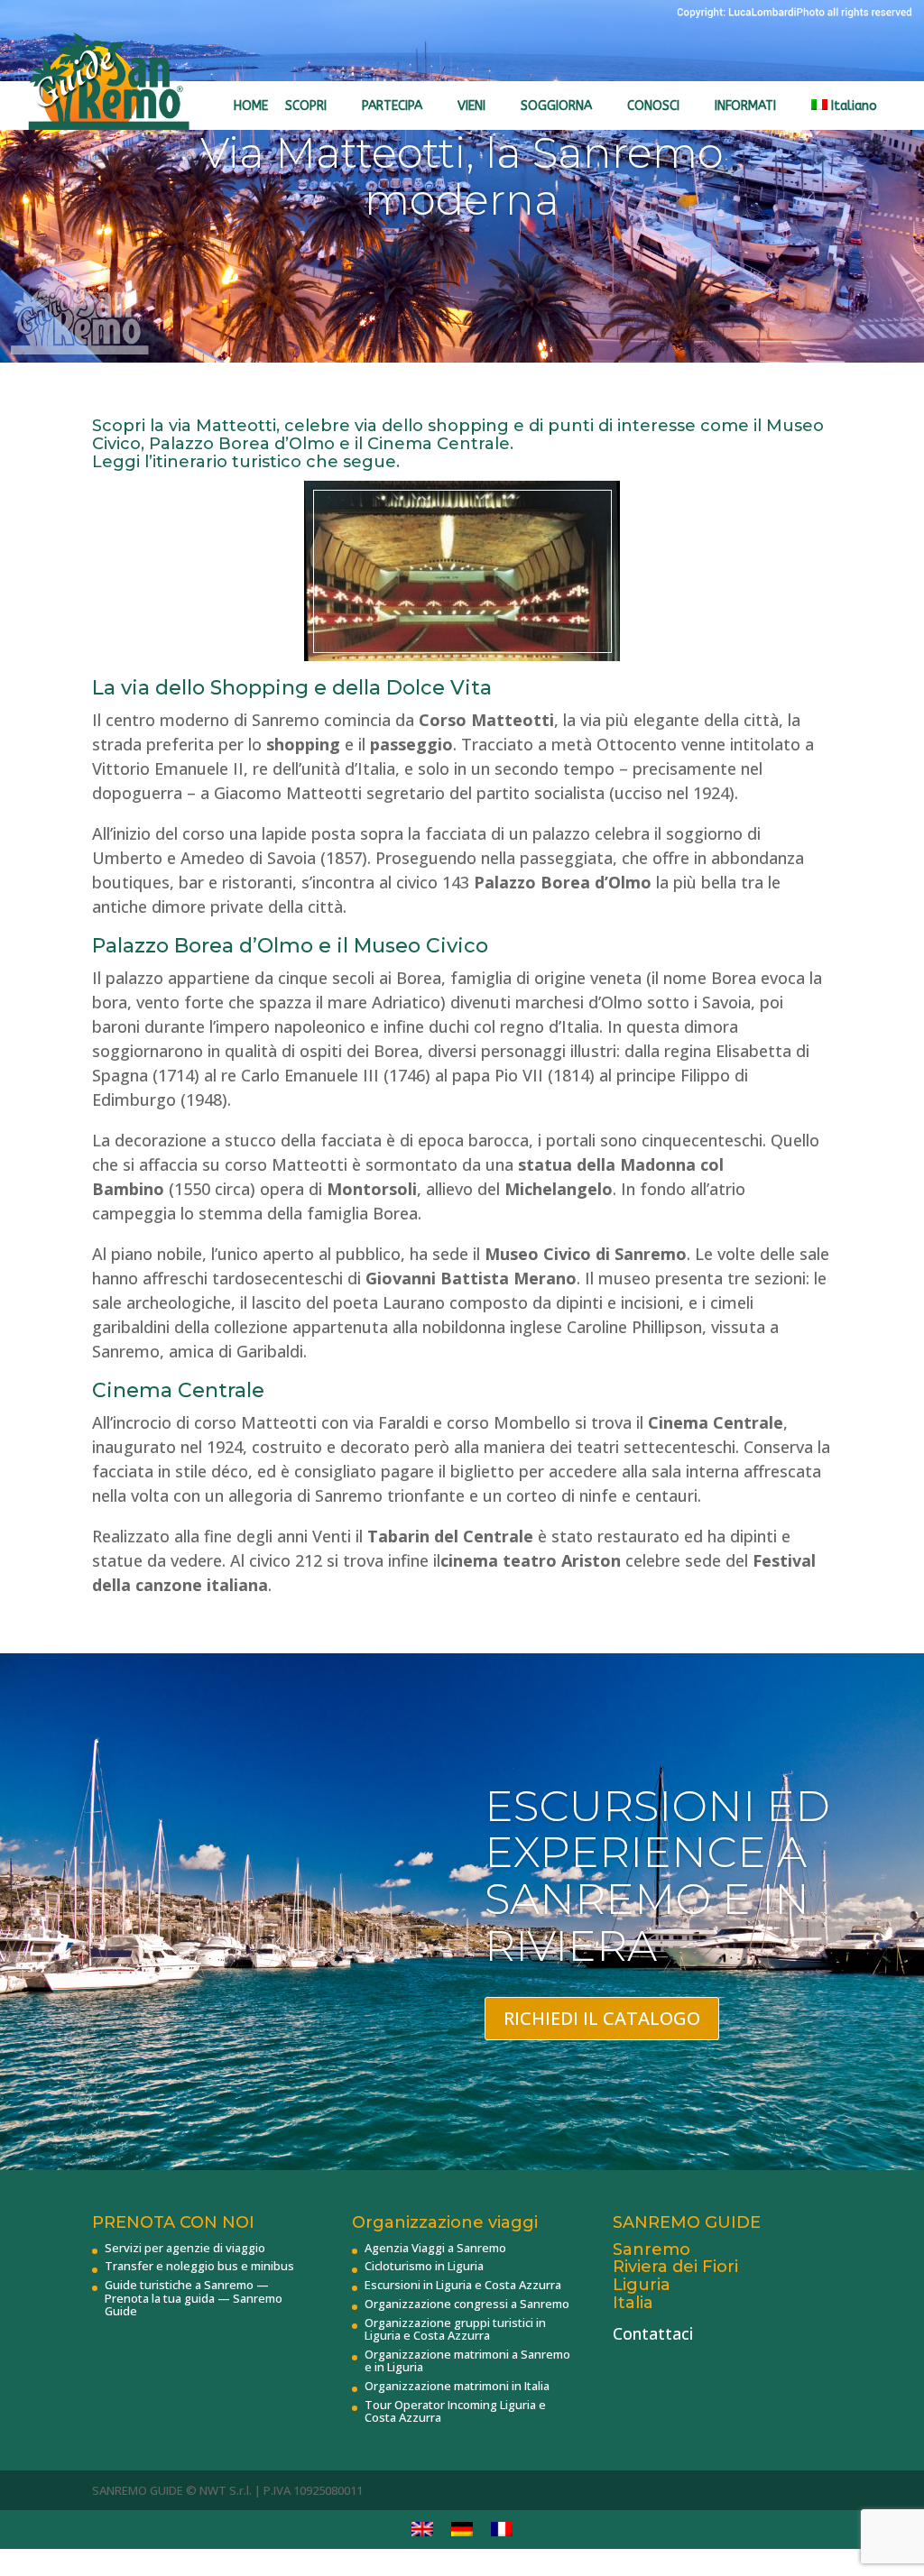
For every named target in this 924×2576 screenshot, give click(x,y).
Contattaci (653, 2333)
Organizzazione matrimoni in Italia (457, 2386)
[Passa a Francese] (502, 2530)
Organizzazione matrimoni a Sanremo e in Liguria (467, 2360)
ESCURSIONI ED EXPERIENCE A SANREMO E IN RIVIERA (657, 1876)
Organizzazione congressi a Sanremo (467, 2304)
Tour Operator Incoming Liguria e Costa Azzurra (455, 2411)
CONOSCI (653, 106)
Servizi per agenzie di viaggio (185, 2248)
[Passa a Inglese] (422, 2530)
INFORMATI (745, 106)
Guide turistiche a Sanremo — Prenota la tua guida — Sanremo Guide (194, 2298)
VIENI (471, 106)
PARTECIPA (392, 106)
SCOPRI (306, 106)
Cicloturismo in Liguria (424, 2266)
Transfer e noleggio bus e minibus (199, 2266)
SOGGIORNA (556, 106)
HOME (251, 106)
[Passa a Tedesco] (462, 2530)
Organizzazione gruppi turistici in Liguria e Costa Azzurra (455, 2329)
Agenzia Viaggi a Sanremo (435, 2248)
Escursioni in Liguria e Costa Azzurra (463, 2285)
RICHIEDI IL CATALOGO (602, 2018)
